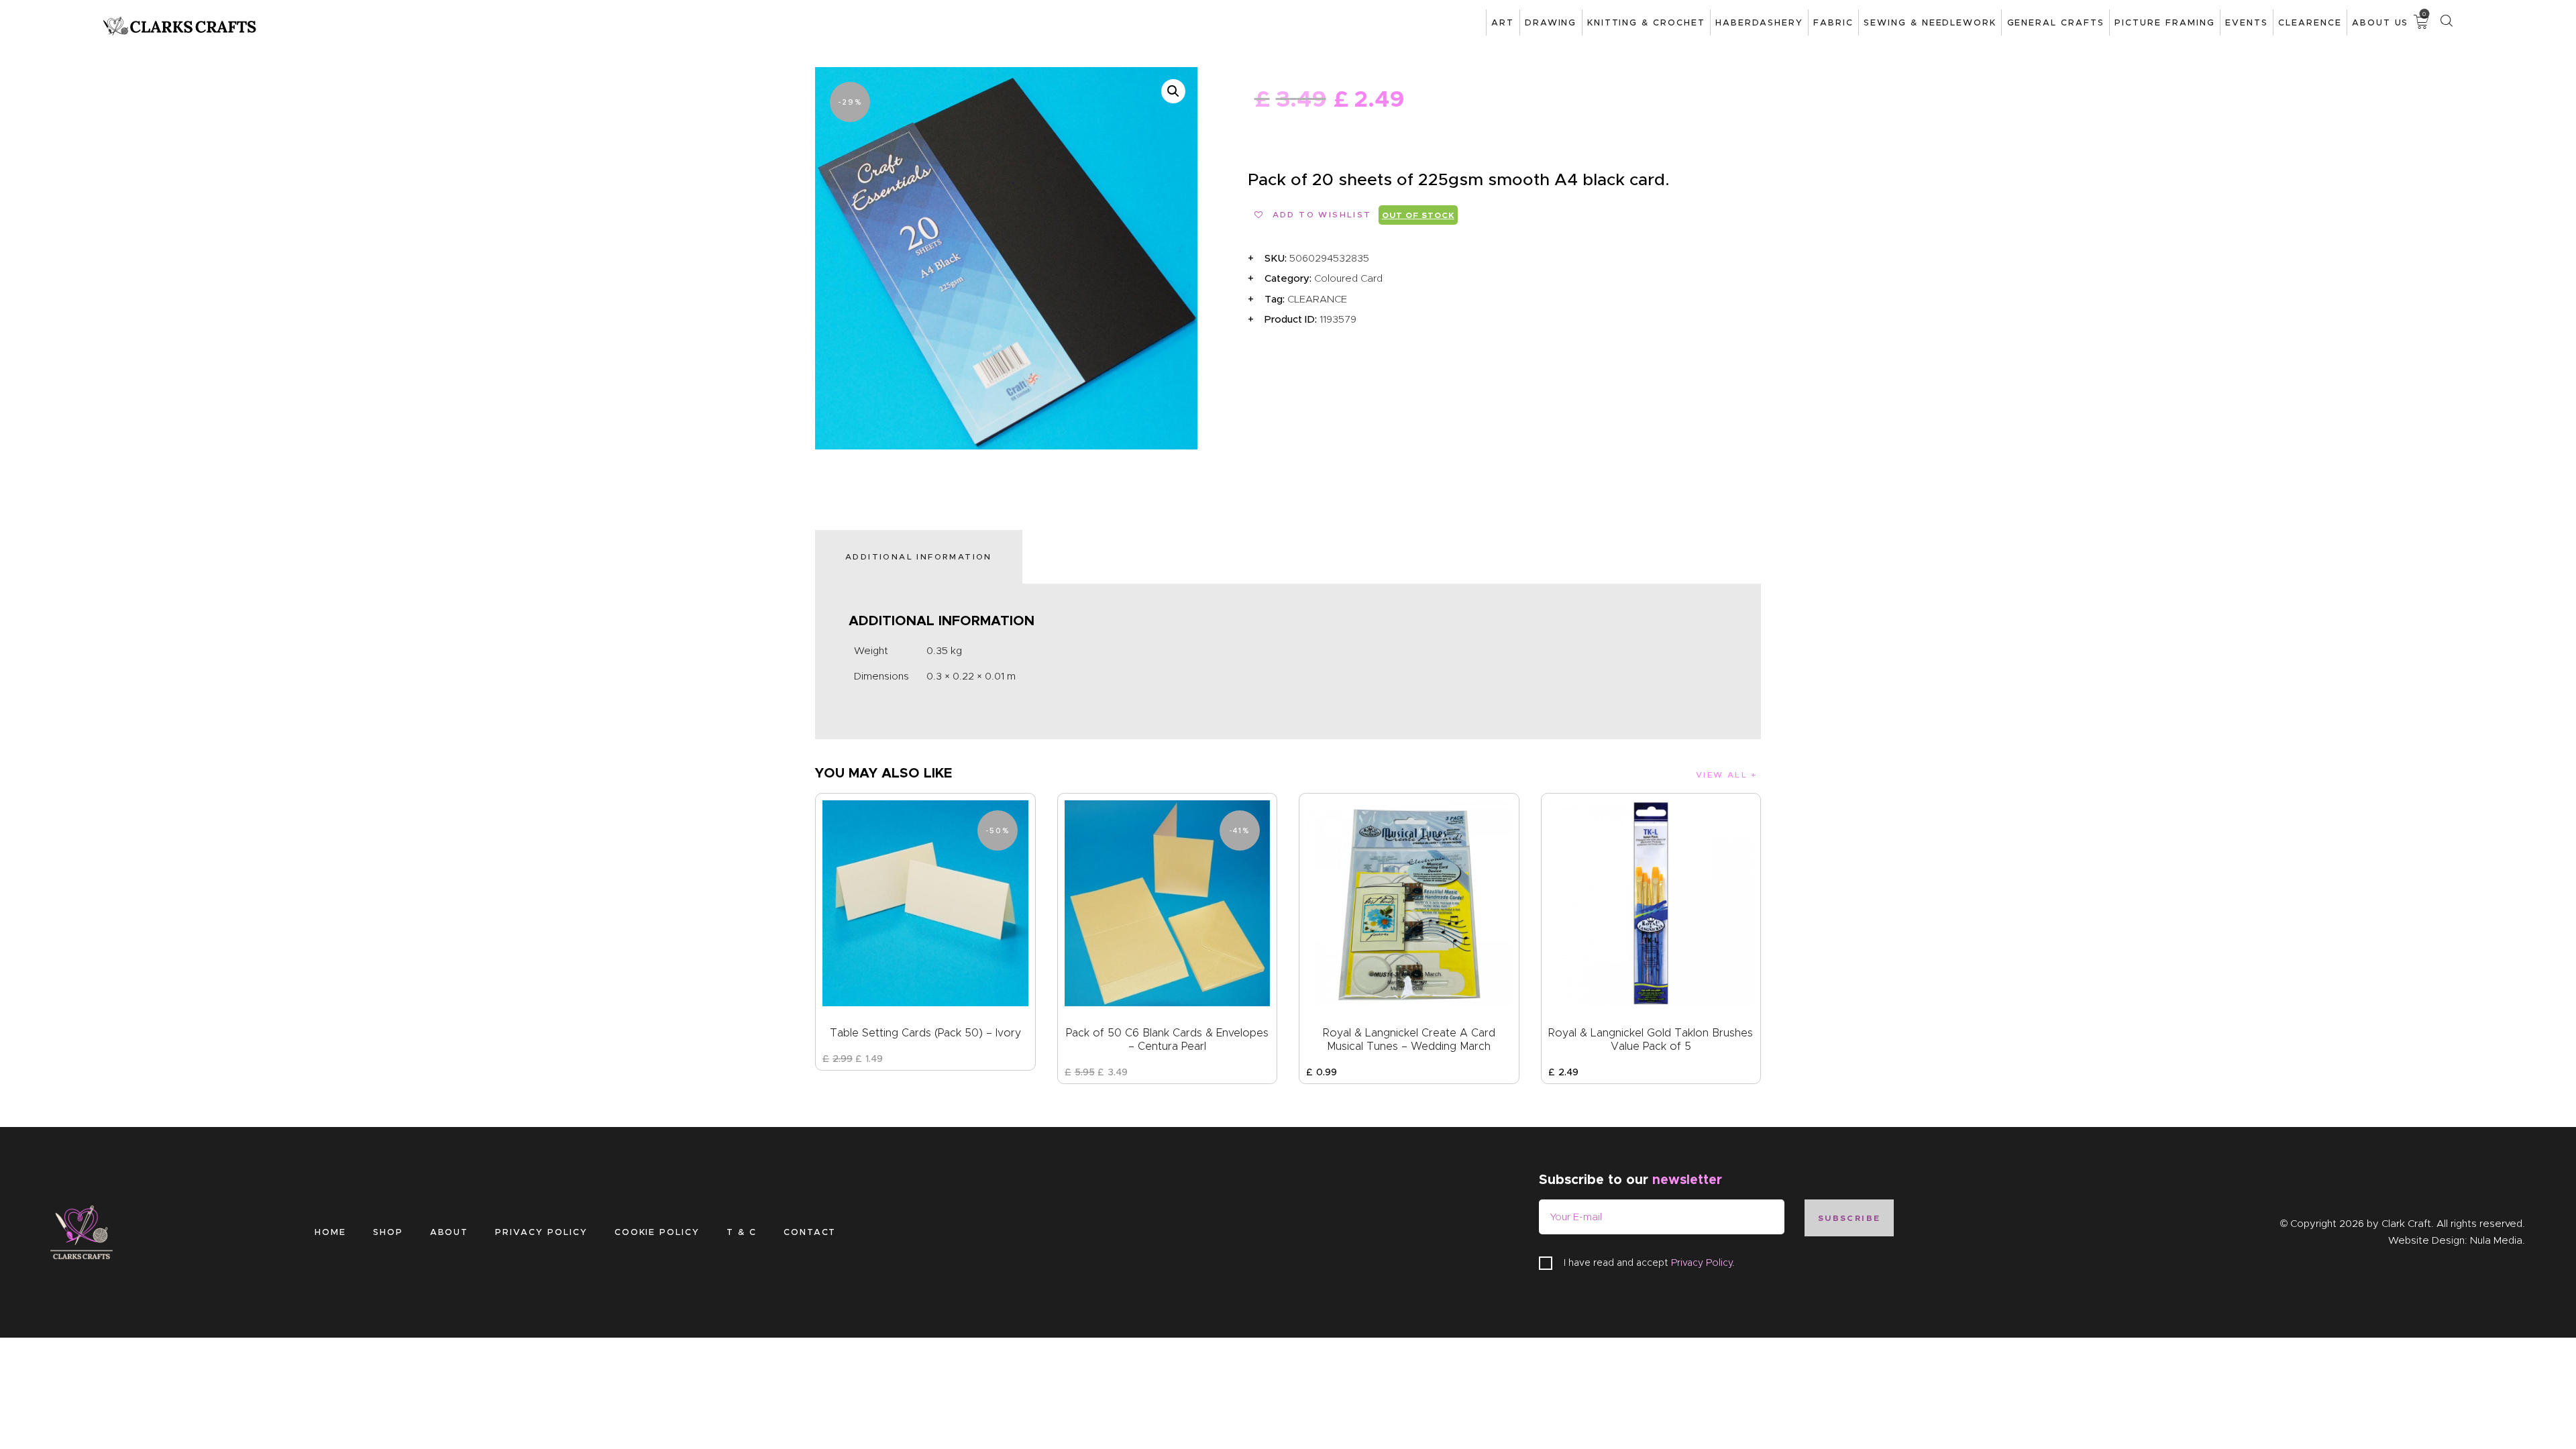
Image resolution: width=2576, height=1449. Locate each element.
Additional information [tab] (919, 556)
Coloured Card (1348, 278)
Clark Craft (2406, 1224)
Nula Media (2496, 1240)
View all (1722, 774)
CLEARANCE (1317, 299)
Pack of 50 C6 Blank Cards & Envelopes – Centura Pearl (1167, 1039)
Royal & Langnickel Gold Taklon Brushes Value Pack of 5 (1651, 1039)
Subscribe (1849, 1218)
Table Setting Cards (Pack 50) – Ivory (925, 1033)
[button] (1173, 91)
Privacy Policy (1702, 1263)
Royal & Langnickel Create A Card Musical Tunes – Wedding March (1409, 1039)
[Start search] (2446, 21)
